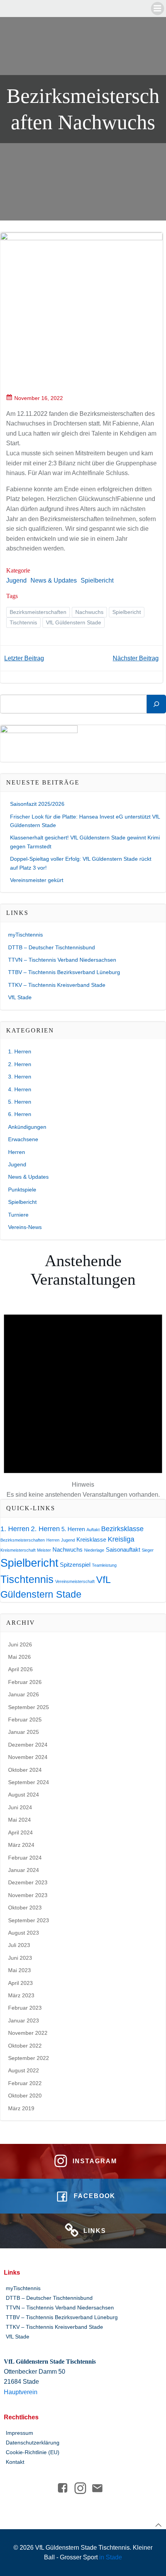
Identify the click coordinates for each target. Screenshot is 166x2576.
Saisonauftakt (123, 1550)
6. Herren (20, 1114)
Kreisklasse (91, 1539)
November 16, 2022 (39, 398)
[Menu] (158, 9)
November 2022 (28, 2033)
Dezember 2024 (28, 1745)
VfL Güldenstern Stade (74, 622)
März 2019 (21, 2108)
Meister (44, 1550)
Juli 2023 (19, 1945)
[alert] (83, 1397)
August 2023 (24, 1933)
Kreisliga (121, 1539)
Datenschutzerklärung (33, 2443)
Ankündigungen (27, 1127)
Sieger (148, 1550)
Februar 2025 (25, 1720)
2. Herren (20, 1064)
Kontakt (15, 2462)
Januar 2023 (24, 2020)
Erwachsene (23, 1139)
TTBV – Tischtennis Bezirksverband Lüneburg (64, 972)
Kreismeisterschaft (18, 1550)
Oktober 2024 (25, 1770)
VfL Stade (20, 997)
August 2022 (24, 2070)
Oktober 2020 (25, 2096)
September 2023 (29, 1920)
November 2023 (28, 1895)
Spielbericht (97, 580)
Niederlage (94, 1550)
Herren (17, 1152)
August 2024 (24, 1795)
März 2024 (21, 1845)
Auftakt (93, 1530)
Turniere (18, 1215)
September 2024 (29, 1782)
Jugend (16, 580)
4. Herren (20, 1089)
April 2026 (20, 1669)
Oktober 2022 (25, 2046)
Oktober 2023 (25, 1908)
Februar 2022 (25, 2083)
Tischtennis (23, 622)
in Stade (111, 2557)
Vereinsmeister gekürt (37, 880)
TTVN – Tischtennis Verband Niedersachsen (62, 960)
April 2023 (20, 1983)
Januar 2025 (24, 1732)
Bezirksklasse (122, 1529)
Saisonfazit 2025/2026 (37, 804)
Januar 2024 (24, 1870)
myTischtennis (25, 935)
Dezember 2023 (28, 1882)
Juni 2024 (20, 1807)
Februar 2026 (25, 1682)
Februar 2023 (25, 2008)
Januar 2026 (24, 1694)
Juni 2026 (20, 1644)
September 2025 (29, 1707)
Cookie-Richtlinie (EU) (33, 2452)
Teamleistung (104, 1565)
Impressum (19, 2433)
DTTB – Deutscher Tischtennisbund (52, 947)
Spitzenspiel (75, 1565)
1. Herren (20, 1051)
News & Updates (54, 580)
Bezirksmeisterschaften (38, 612)
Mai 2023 (19, 1970)
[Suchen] (156, 704)
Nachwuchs (89, 612)
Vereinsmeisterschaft (75, 1581)
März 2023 (21, 1995)
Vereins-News (25, 1227)
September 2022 (29, 2058)
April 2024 (20, 1832)
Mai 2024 (19, 1820)
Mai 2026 (19, 1657)
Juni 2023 (20, 1958)
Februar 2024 (25, 1858)
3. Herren (20, 1077)
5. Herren (20, 1102)
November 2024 (28, 1757)
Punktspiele (22, 1190)
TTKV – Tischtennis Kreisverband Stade (57, 985)
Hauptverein (21, 2392)
